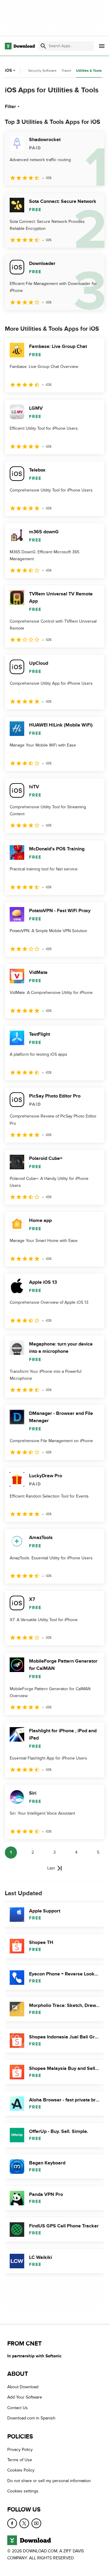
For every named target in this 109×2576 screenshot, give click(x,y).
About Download (23, 2387)
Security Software (42, 71)
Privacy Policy (20, 2450)
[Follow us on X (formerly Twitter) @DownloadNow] (24, 2523)
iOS (8, 70)
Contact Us (18, 2408)
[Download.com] (20, 46)
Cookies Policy (21, 2470)
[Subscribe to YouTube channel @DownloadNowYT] (36, 2523)
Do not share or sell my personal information (49, 2481)
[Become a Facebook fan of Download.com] (12, 2523)
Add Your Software (25, 2397)
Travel (66, 71)
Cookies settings (23, 2491)
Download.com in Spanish (31, 2418)
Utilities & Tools (89, 71)
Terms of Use (20, 2460)
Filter (10, 107)
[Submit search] (43, 46)
